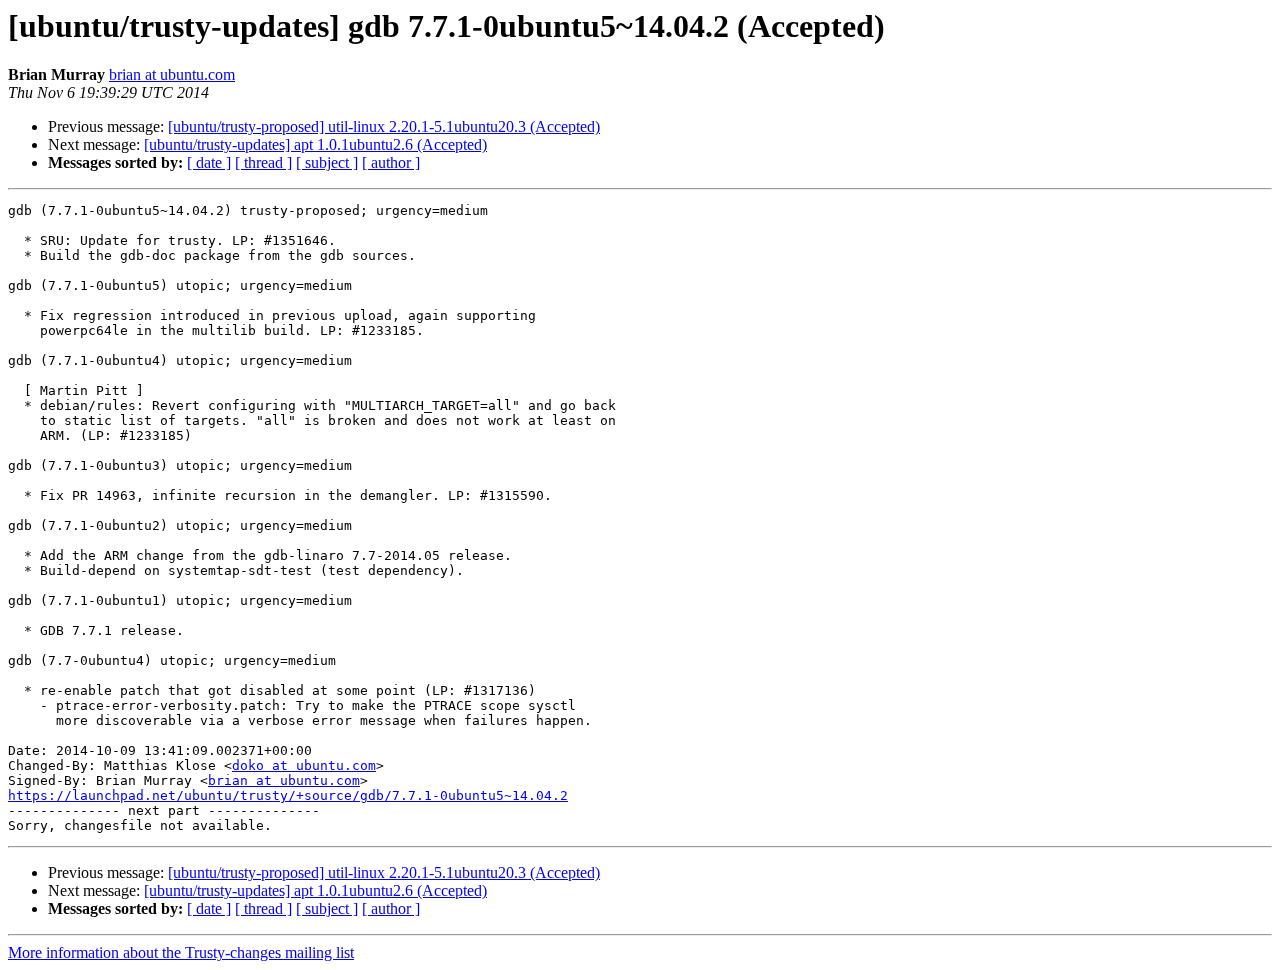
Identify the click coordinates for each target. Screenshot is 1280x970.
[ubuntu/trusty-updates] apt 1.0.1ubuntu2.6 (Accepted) (315, 144)
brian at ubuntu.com (172, 74)
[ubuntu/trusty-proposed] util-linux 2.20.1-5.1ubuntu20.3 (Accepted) (384, 126)
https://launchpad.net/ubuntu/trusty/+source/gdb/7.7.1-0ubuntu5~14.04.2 (288, 795)
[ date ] (209, 162)
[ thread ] (263, 162)
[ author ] (391, 162)
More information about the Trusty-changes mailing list (181, 952)
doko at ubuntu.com (304, 765)
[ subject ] (327, 162)
